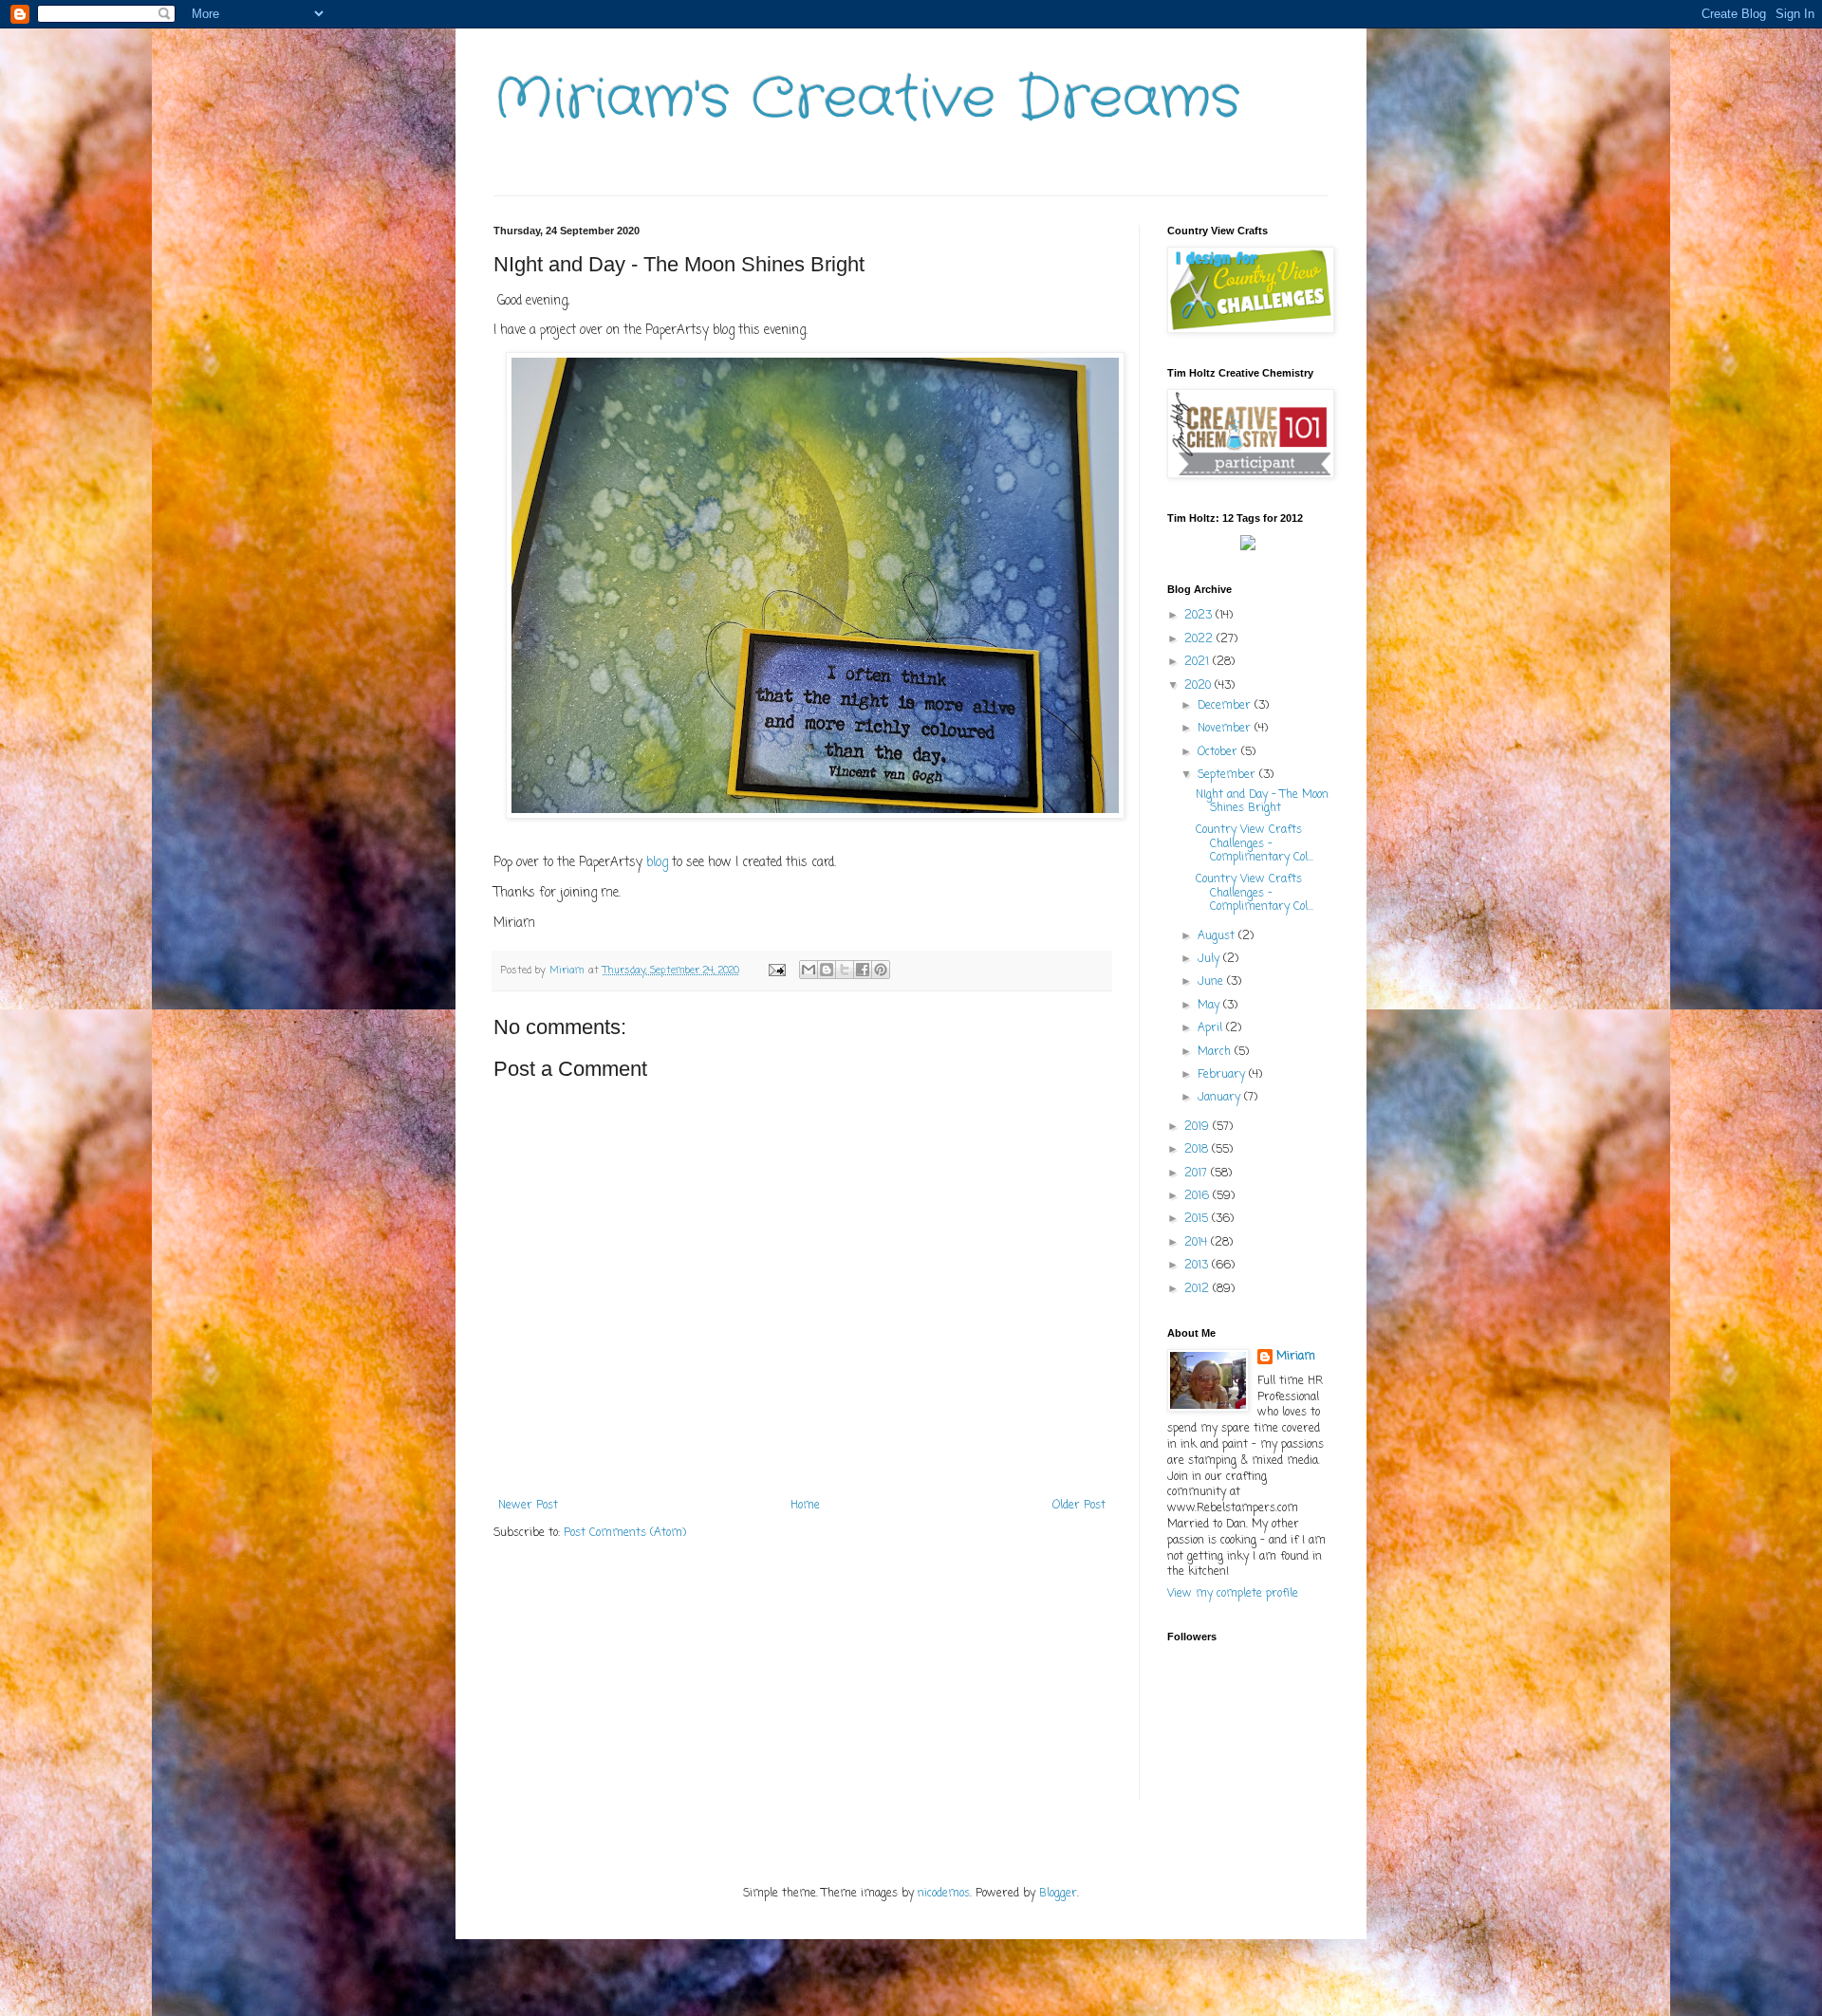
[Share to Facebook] (863, 970)
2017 (1198, 1174)
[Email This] (809, 970)
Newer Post (528, 1506)
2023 (1200, 616)
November (1226, 729)
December (1226, 706)
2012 (1199, 1289)
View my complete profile (1233, 1594)
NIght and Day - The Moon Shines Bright (1262, 802)
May (1210, 1006)
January (1221, 1098)
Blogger (1058, 1894)
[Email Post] (777, 971)
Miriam (1296, 1357)
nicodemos (944, 1894)
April (1212, 1028)
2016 (1199, 1196)
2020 (1199, 686)
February (1223, 1075)
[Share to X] (845, 970)
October (1219, 752)
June (1212, 982)
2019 (1199, 1127)
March (1216, 1052)
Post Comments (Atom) (625, 1533)
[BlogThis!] (827, 970)
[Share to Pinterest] (881, 970)
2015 (1198, 1219)
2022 (1200, 639)
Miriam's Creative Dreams (867, 100)
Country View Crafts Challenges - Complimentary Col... (1255, 844)
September (1228, 775)
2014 (1198, 1243)
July (1210, 959)
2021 (1199, 662)
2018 (1198, 1150)
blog (657, 862)
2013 (1198, 1266)
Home (805, 1506)
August (1218, 936)
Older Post (1079, 1506)
